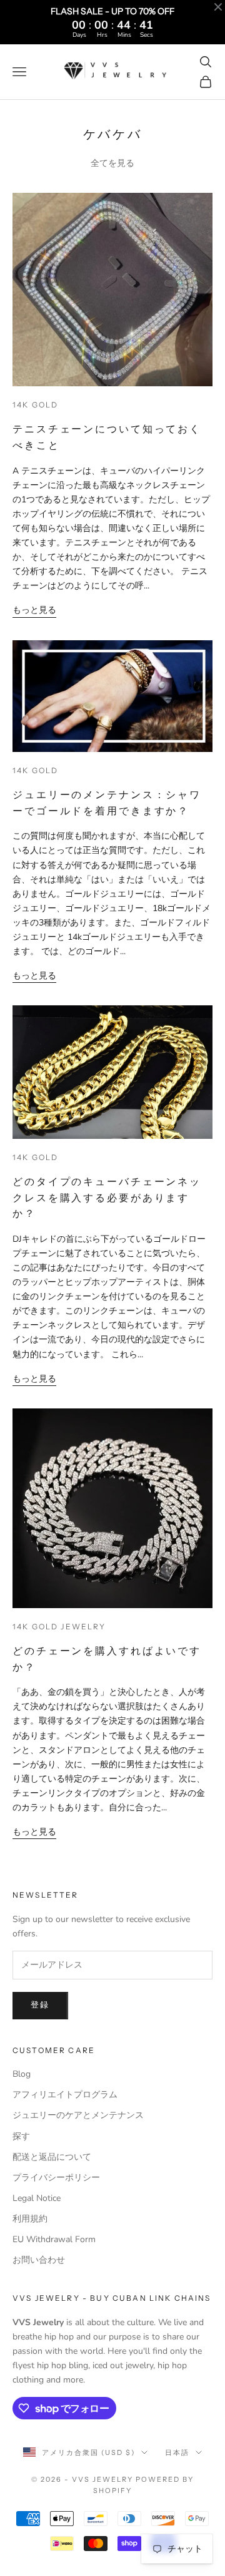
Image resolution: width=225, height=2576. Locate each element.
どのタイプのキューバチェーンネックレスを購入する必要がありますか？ (107, 1197)
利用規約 (30, 2219)
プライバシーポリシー (56, 2178)
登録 (40, 2005)
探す (21, 2136)
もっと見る (34, 610)
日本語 (177, 2452)
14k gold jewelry (59, 1627)
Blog (22, 2074)
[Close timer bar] (218, 7)
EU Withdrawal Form (54, 2239)
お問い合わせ (39, 2260)
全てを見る (112, 163)
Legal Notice (37, 2198)
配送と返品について (52, 2157)
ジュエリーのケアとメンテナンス (78, 2115)
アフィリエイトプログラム (65, 2095)
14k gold (35, 405)
